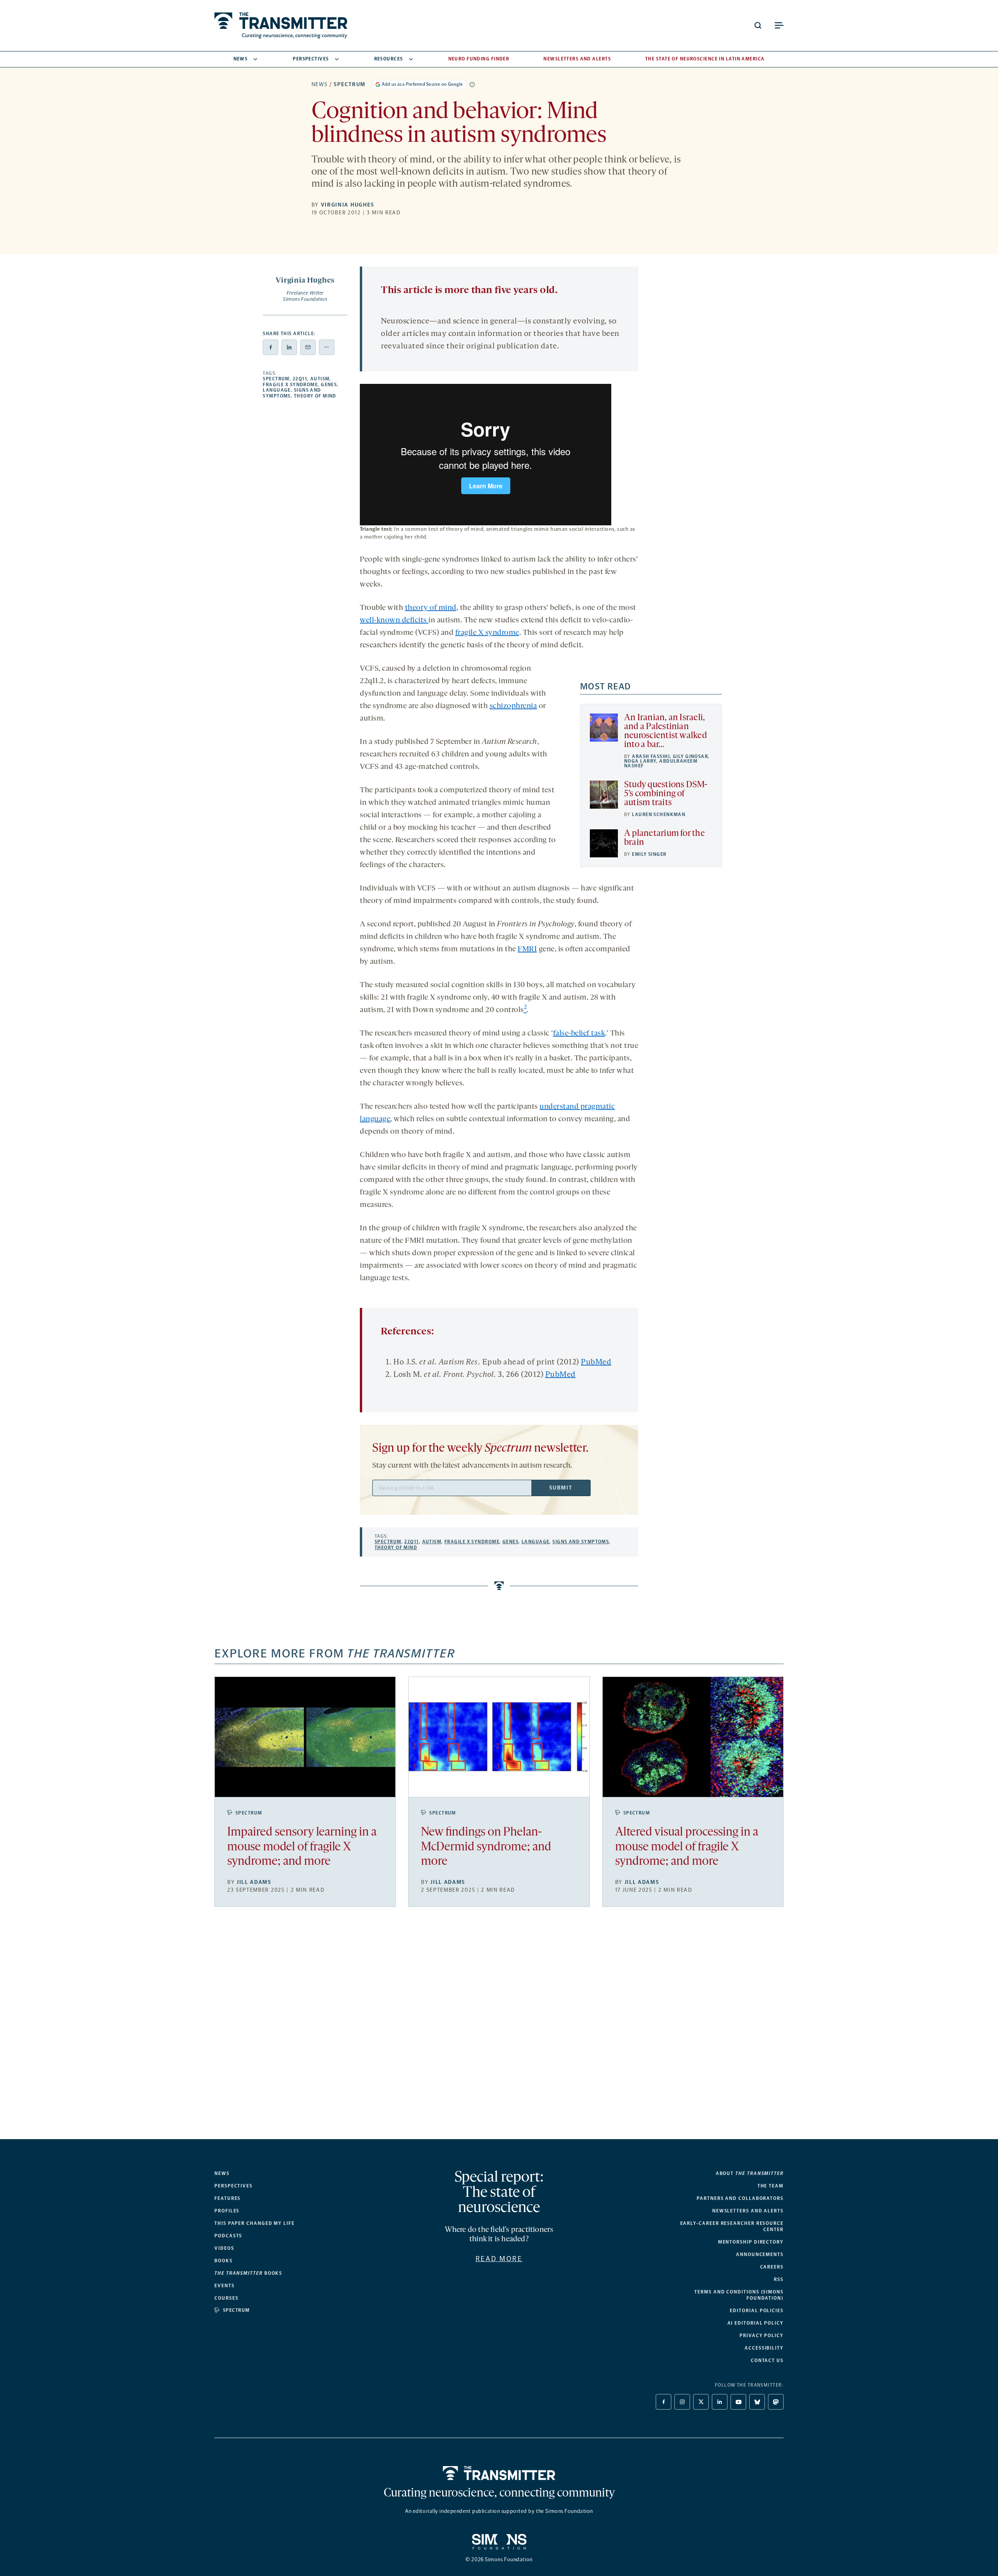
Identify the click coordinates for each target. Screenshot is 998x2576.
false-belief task (579, 1034)
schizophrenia (513, 706)
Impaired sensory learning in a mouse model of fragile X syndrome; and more (302, 1847)
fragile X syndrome (487, 633)
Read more (499, 2259)
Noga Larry (640, 761)
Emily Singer (649, 854)
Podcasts (228, 2236)
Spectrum (349, 84)
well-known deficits (394, 620)
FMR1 (527, 949)
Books (224, 2261)
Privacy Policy (762, 2336)
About (750, 2173)
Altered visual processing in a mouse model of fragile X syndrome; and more (687, 1847)
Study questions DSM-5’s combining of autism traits (666, 794)
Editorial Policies (757, 2311)
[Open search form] (758, 25)
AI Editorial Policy (756, 2323)
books (248, 2273)
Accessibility (764, 2348)
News (241, 59)
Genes (329, 385)
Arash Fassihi (651, 756)
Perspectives (311, 59)
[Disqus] (499, 2029)
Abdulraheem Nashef (661, 763)
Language (277, 390)
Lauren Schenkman (659, 814)
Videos (224, 2248)
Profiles (227, 2211)
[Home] (499, 2473)
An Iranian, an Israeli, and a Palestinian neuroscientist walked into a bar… (665, 731)
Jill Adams (254, 1882)
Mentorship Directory (751, 2242)
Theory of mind (315, 396)
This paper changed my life (255, 2223)
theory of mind (431, 608)
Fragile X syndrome (290, 385)
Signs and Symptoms (581, 1542)
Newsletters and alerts (748, 2211)
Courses (226, 2298)
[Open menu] (779, 25)
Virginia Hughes (348, 205)
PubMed (596, 1362)
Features (227, 2198)
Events (225, 2286)
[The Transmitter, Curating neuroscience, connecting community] (281, 26)
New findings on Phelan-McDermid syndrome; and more (486, 1847)
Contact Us (767, 2360)
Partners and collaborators (740, 2198)
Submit (561, 1488)
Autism (320, 379)
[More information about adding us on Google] (472, 85)
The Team (771, 2186)
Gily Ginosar (690, 756)
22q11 (300, 379)
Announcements (760, 2254)
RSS (779, 2279)
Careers (772, 2267)
